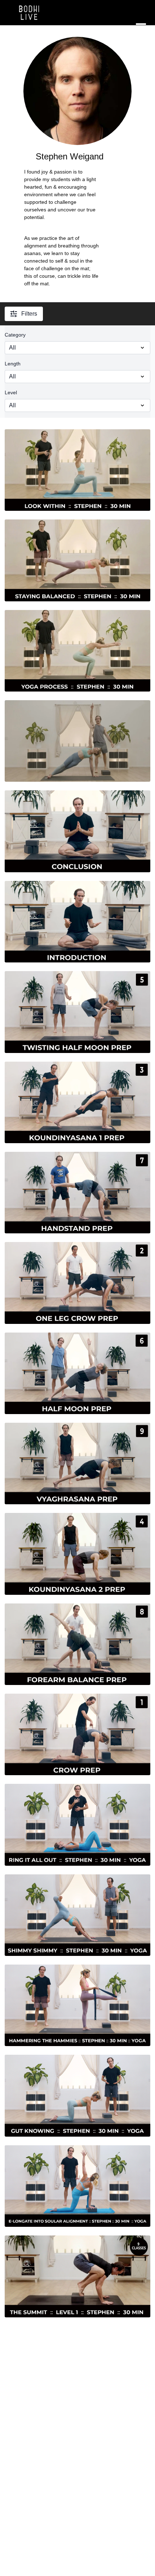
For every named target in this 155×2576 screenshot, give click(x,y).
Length (13, 364)
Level (11, 392)
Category (15, 335)
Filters (29, 314)
